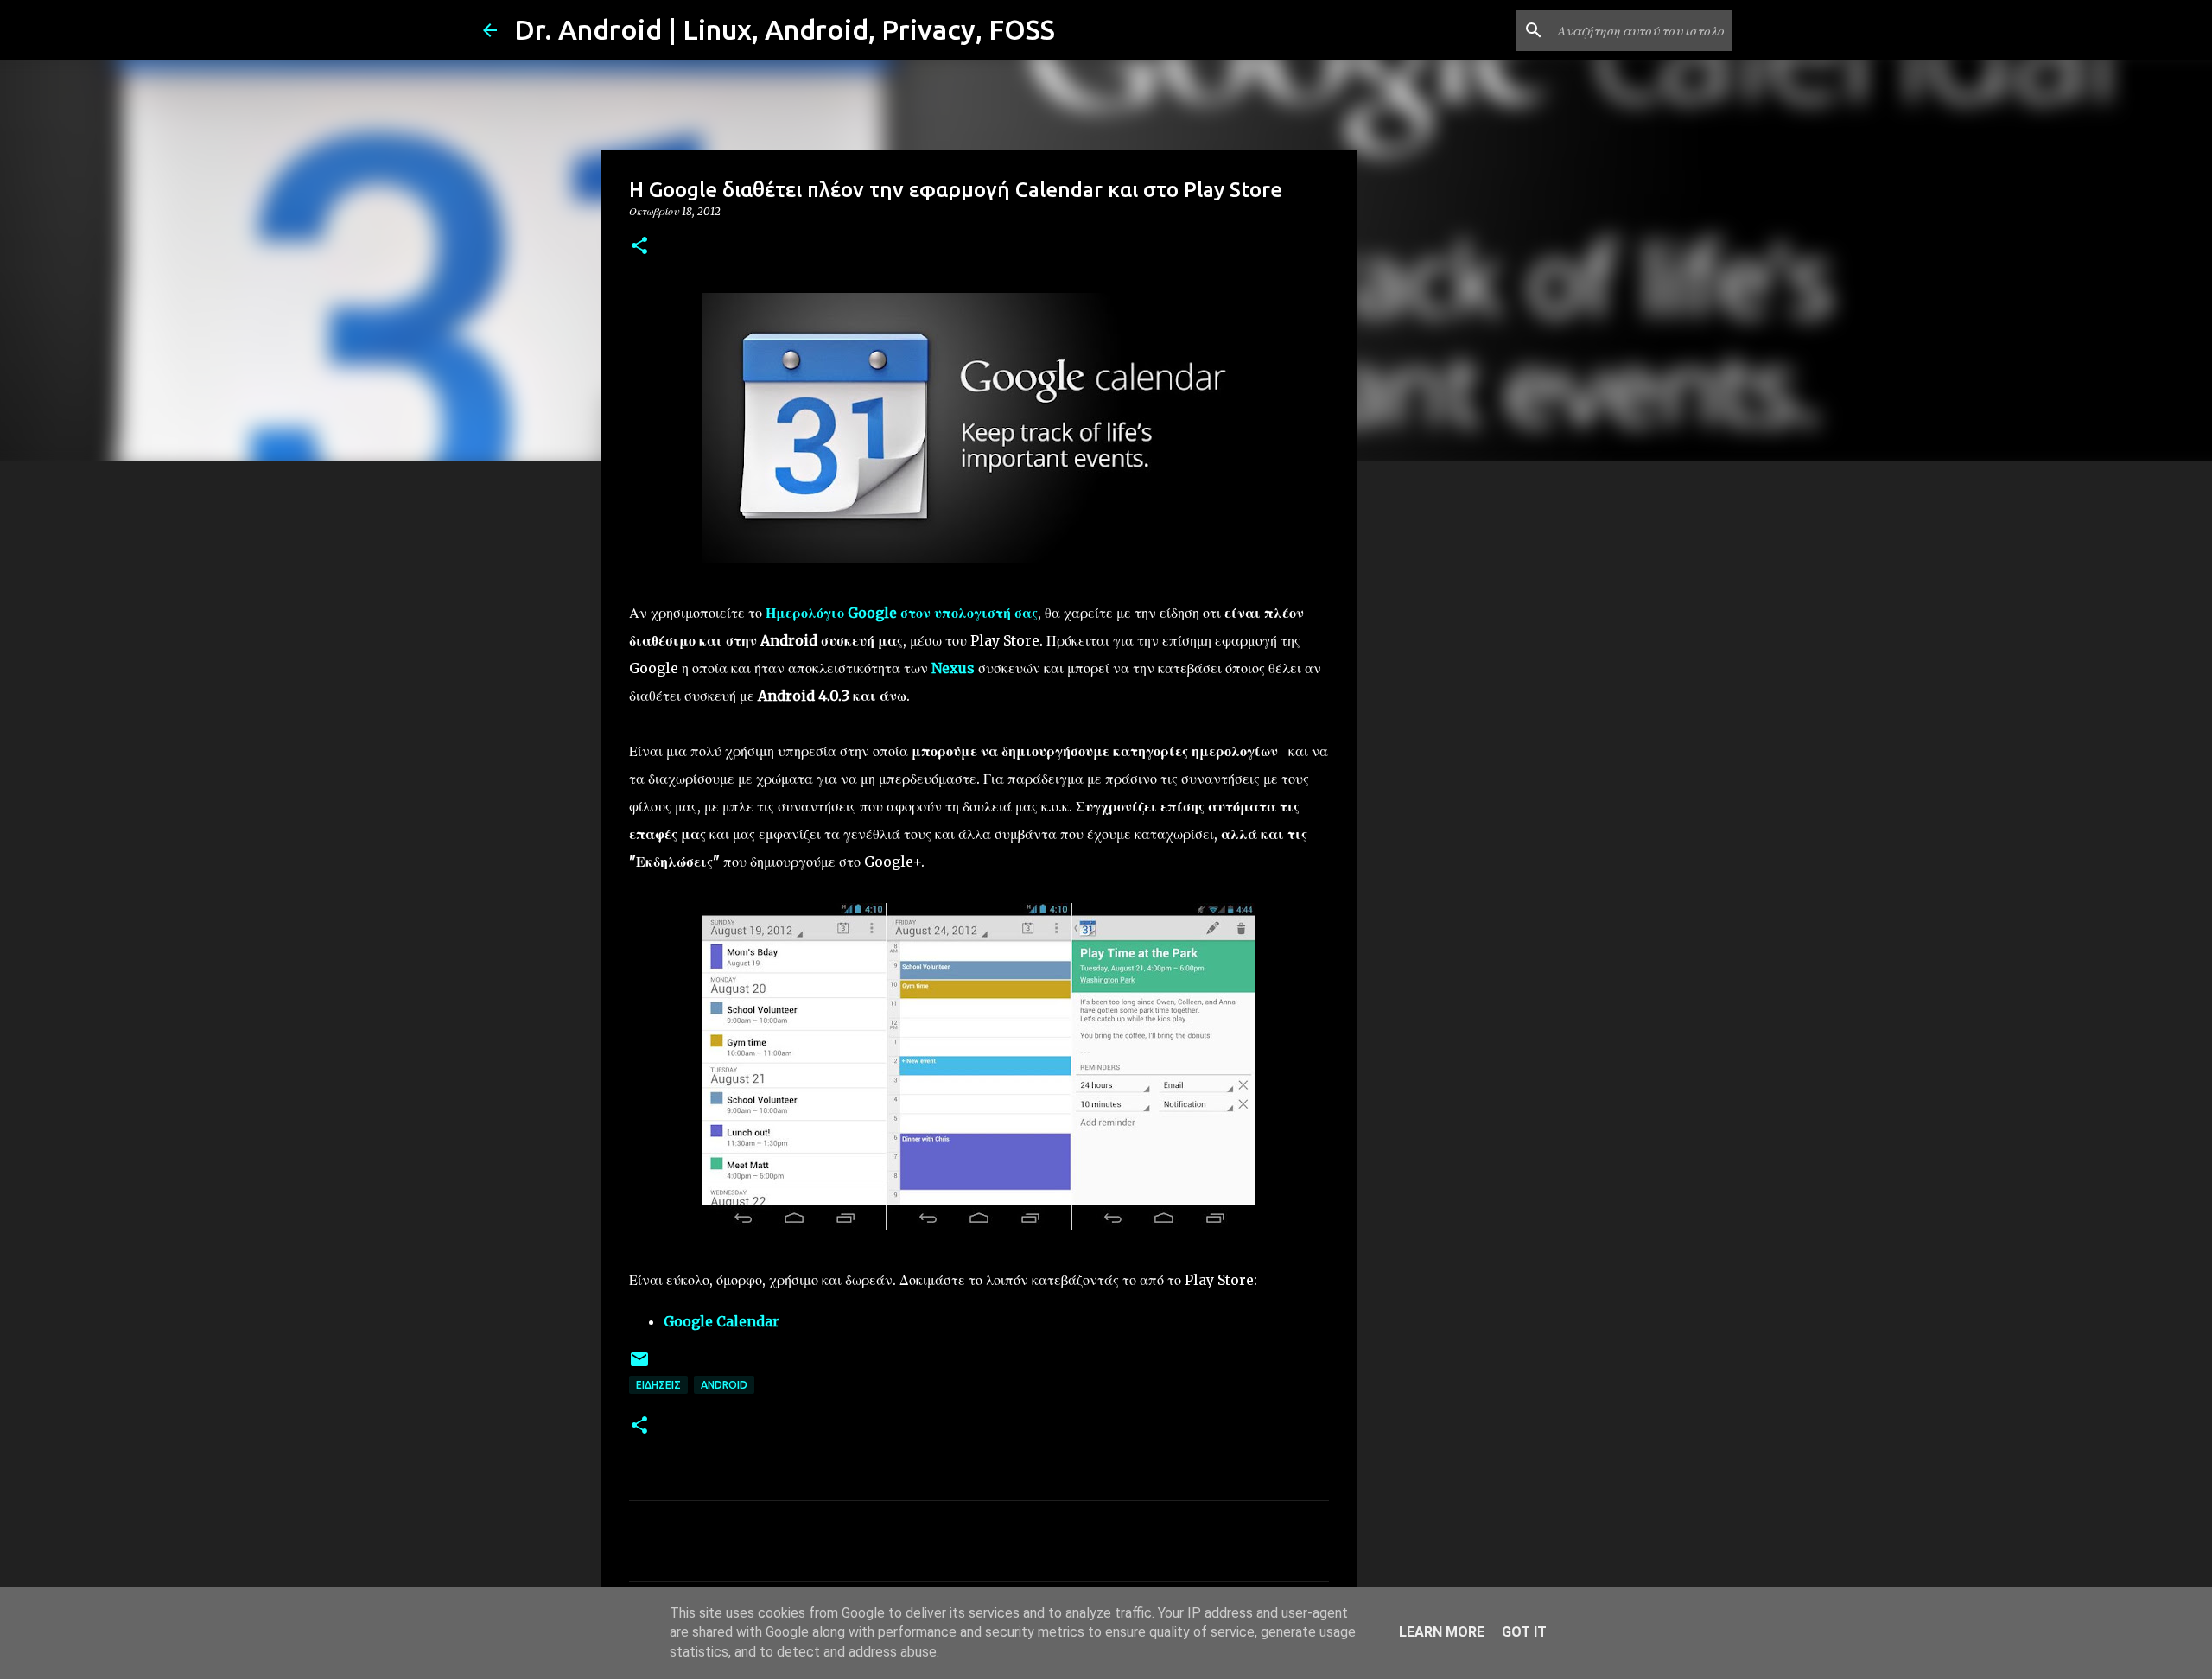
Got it (1524, 1632)
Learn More (1442, 1632)
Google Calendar (721, 1321)
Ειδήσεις (658, 1385)
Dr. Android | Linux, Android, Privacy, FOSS (785, 29)
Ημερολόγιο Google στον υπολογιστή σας (902, 613)
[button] (639, 247)
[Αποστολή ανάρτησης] (639, 1366)
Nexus (953, 668)
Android (724, 1385)
